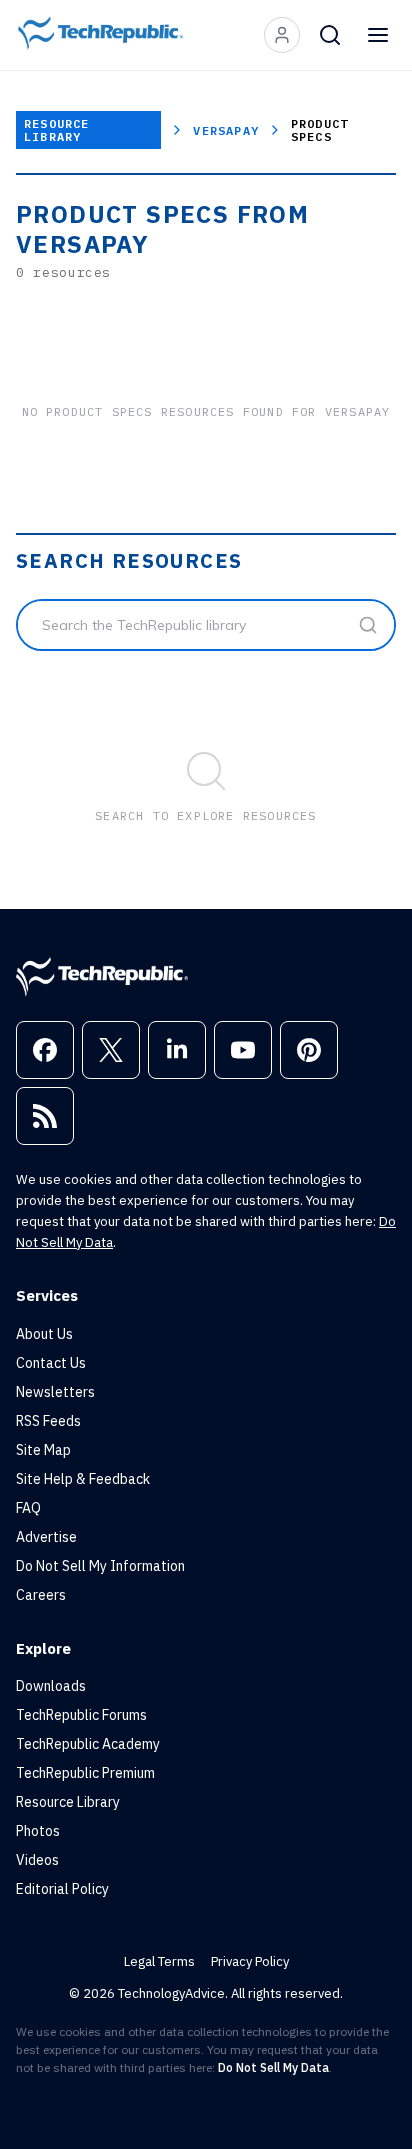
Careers (41, 1595)
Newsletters (55, 1392)
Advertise (46, 1537)
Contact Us (51, 1363)
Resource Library (57, 130)
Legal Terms (159, 1961)
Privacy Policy (250, 1961)
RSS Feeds (48, 1421)
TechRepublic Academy (88, 1744)
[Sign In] (282, 35)
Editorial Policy (62, 1889)
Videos (37, 1860)
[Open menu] (378, 35)
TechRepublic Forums (81, 1715)
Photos (38, 1831)
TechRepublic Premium (85, 1773)
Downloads (51, 1686)
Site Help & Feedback (83, 1479)
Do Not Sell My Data (273, 2067)
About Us (44, 1334)
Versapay (226, 130)
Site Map (43, 1450)
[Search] (330, 35)
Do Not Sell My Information (100, 1566)
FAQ (28, 1508)
